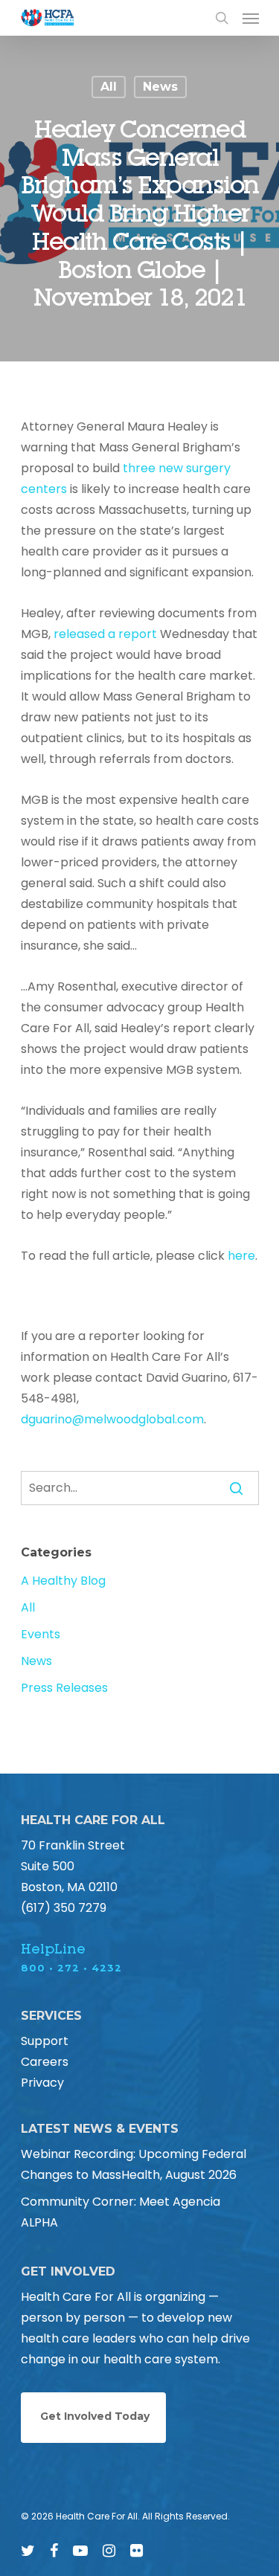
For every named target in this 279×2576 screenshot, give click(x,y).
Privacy (42, 2083)
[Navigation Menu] (251, 18)
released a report (105, 634)
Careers (45, 2062)
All (109, 87)
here (241, 1256)
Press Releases (64, 1688)
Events (41, 1634)
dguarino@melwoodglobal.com (112, 1419)
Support (45, 2041)
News (160, 87)
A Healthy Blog (63, 1581)
